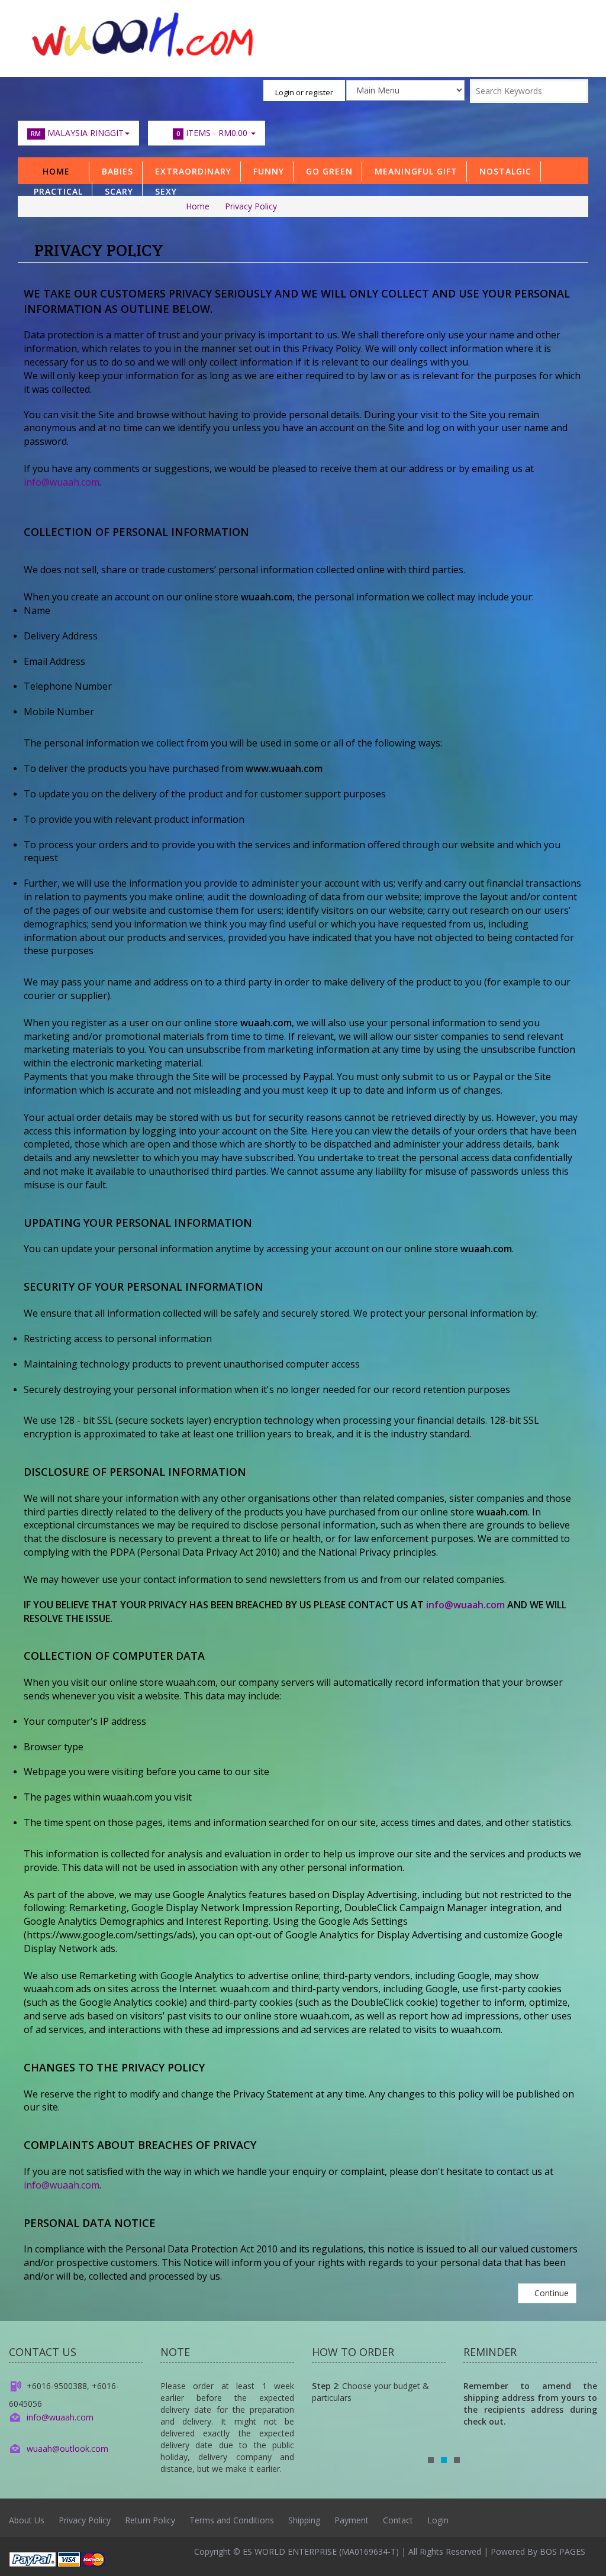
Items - (212, 133)
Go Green (326, 171)
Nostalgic (502, 171)
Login (438, 2520)
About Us (27, 2520)
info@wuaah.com (62, 482)
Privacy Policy (251, 206)
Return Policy (150, 2520)
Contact (398, 2520)
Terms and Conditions (232, 2520)
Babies (115, 171)
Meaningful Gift (413, 171)
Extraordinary (190, 171)
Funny (266, 171)
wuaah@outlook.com (67, 2449)
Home (56, 171)
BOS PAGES (563, 2551)
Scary (116, 191)
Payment (352, 2520)
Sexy (163, 191)
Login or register (304, 92)
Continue (550, 2293)
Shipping (304, 2520)
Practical (55, 191)
